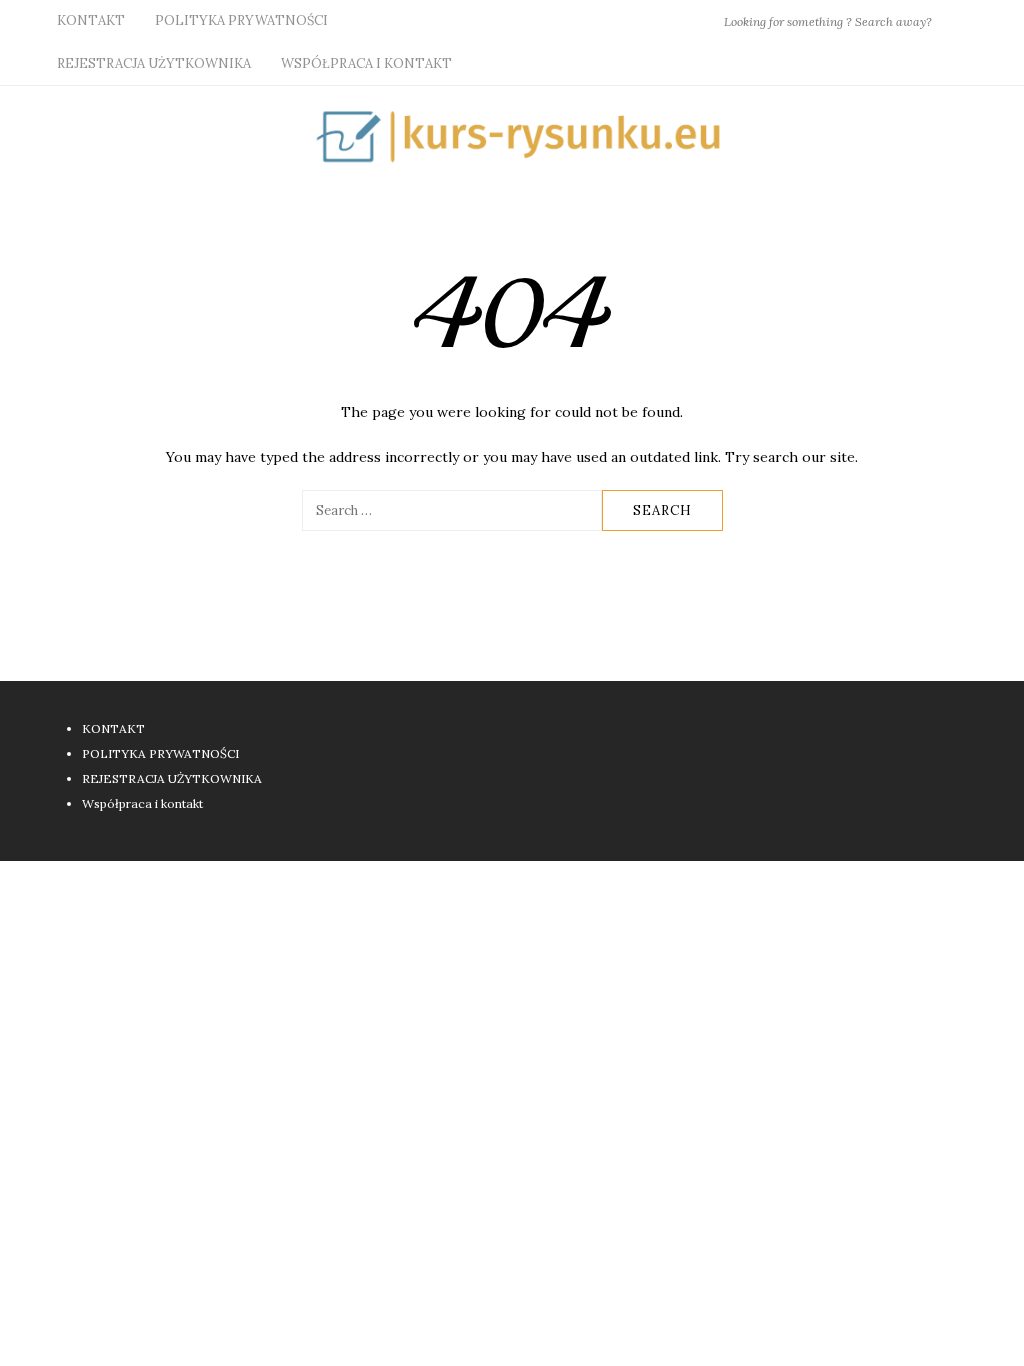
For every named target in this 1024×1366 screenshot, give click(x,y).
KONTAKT (91, 20)
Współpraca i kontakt (366, 63)
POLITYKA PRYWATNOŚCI (241, 20)
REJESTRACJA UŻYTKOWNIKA (154, 63)
